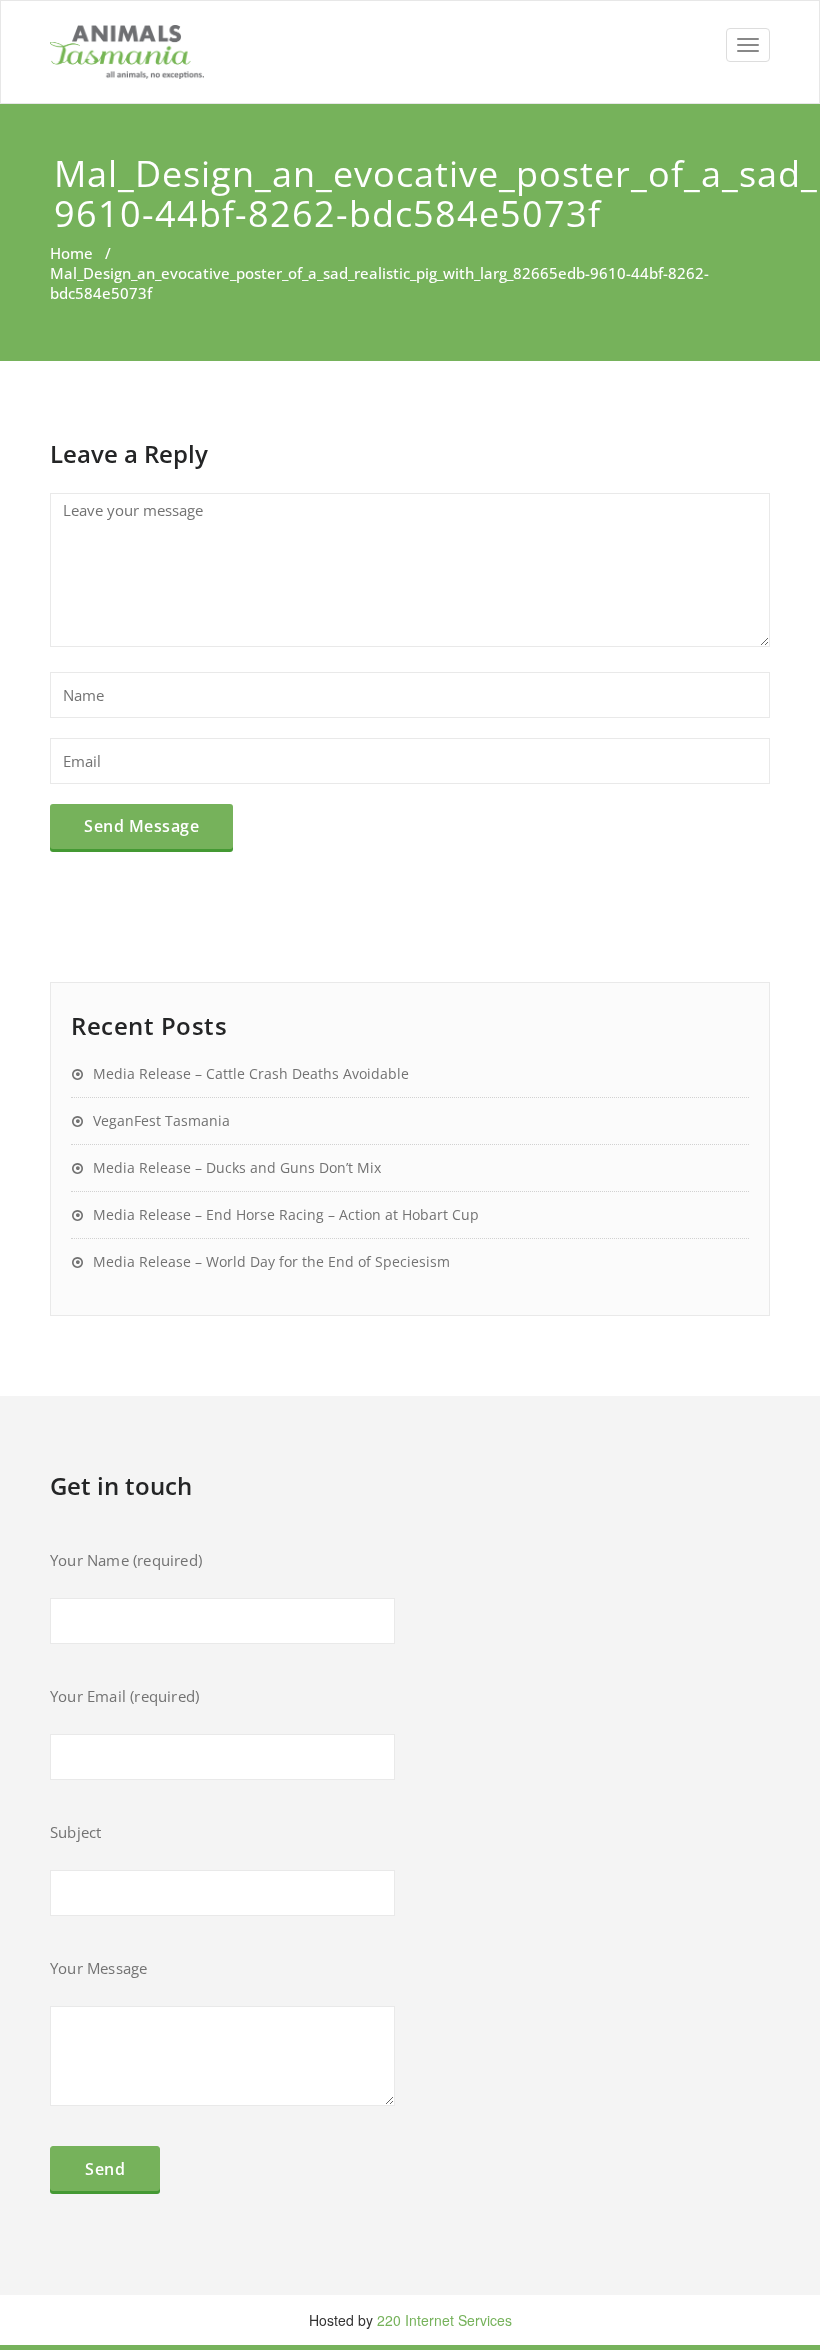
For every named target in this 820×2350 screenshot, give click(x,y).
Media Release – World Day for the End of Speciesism (271, 1261)
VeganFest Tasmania (161, 1120)
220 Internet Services (444, 2320)
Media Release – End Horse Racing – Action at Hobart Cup (286, 1214)
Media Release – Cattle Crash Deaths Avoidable (251, 1073)
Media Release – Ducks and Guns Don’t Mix (237, 1167)
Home (71, 253)
